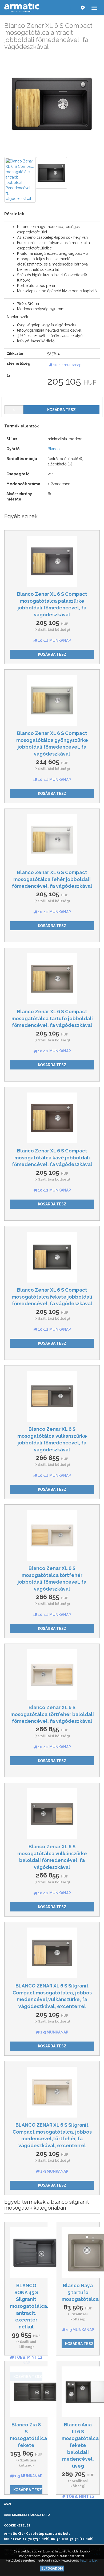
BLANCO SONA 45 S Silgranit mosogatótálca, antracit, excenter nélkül (29, 2306)
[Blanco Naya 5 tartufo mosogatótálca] (78, 2253)
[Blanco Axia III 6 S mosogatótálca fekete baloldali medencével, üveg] (78, 2392)
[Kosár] (72, 7)
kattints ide (89, 2560)
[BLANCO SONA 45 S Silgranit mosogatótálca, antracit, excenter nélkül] (26, 2253)
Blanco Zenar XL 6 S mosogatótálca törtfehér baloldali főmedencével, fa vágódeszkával (52, 1714)
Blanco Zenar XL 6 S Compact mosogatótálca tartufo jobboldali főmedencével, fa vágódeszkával (52, 1018)
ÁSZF (8, 2504)
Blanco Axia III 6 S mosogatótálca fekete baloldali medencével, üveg (80, 2445)
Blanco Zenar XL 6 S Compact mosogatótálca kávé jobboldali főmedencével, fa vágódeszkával (52, 1158)
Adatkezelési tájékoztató (27, 2515)
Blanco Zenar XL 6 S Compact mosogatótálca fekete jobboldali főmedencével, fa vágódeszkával (52, 1297)
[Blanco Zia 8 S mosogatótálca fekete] (26, 2392)
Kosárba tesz (61, 410)
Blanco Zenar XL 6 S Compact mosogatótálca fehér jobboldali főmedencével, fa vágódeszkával (52, 879)
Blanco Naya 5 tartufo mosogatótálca (80, 2292)
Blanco (54, 449)
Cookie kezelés (17, 2526)
